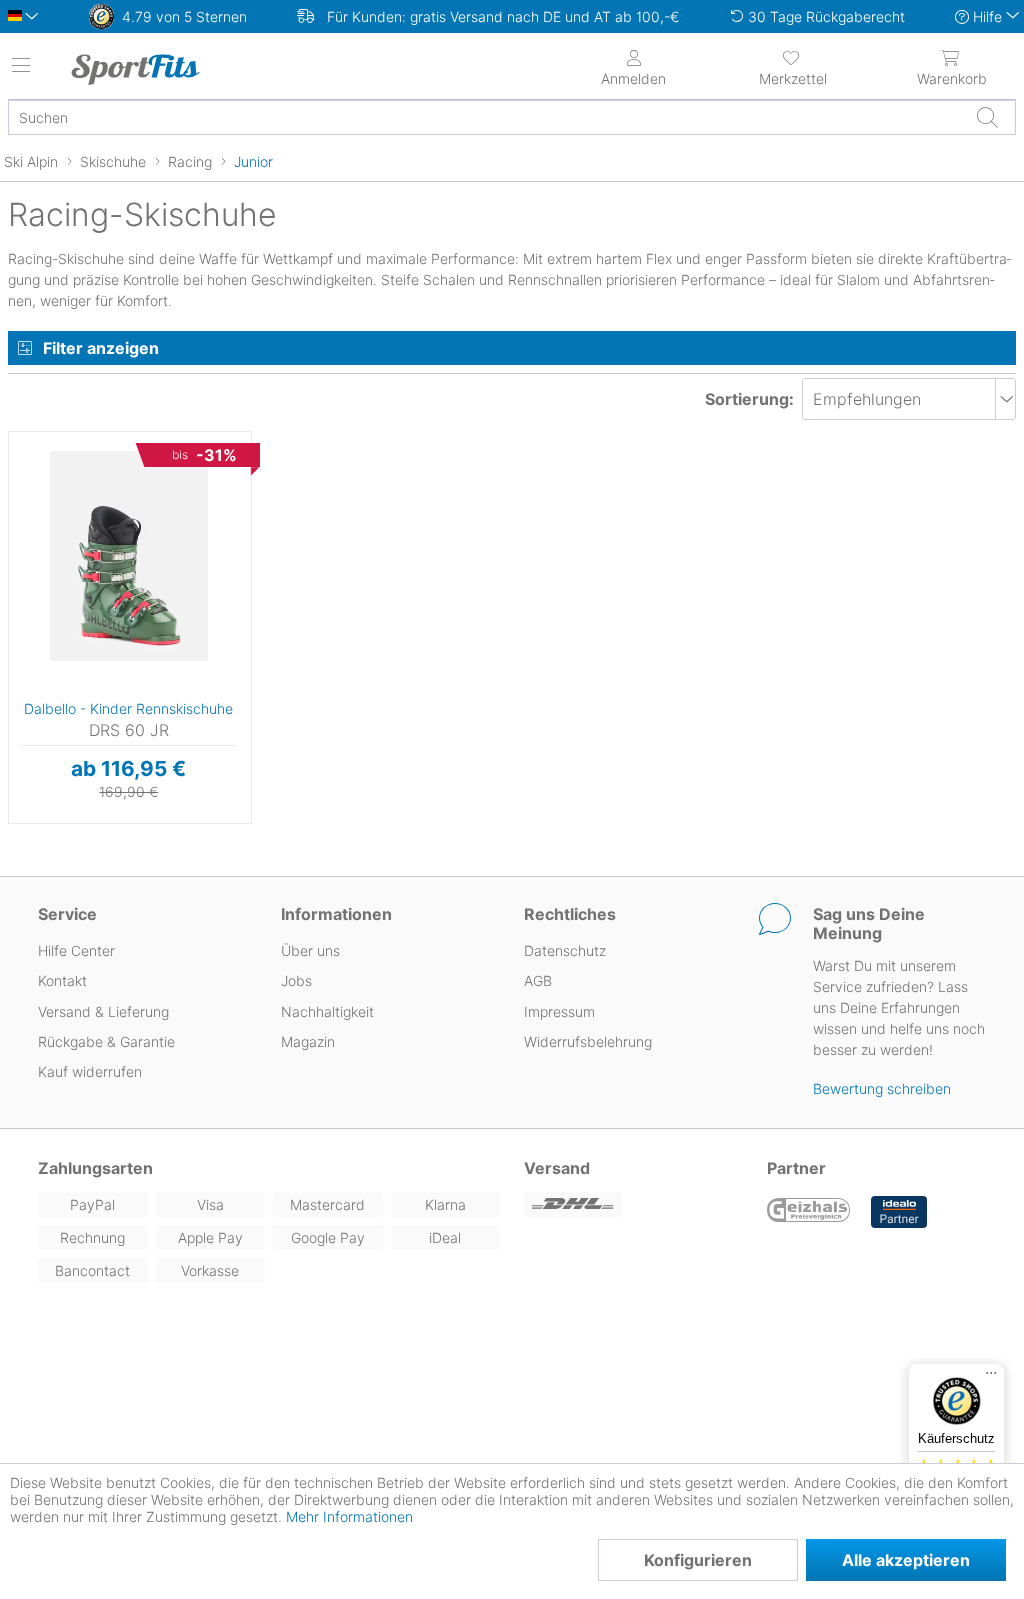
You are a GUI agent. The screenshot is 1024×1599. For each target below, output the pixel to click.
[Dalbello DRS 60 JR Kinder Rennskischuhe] (129, 556)
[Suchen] (987, 117)
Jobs (296, 980)
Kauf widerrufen (90, 1071)
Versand (557, 1168)
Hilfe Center (76, 950)
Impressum (559, 1011)
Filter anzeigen (101, 348)
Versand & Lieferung (103, 1011)
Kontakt (62, 980)
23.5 (23, 557)
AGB (538, 980)
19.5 (24, 437)
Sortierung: (749, 399)
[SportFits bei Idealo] (899, 1212)
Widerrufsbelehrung (588, 1041)
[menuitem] (792, 66)
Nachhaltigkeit (327, 1011)
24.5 (23, 586)
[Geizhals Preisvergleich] (809, 1212)
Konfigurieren (698, 1560)
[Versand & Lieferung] (633, 1204)
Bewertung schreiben (882, 1088)
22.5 (23, 528)
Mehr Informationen (349, 1516)
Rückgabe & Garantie (106, 1041)
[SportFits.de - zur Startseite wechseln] (185, 69)
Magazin (308, 1041)
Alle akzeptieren (906, 1560)
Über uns (310, 950)
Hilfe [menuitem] (987, 16)
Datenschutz (565, 950)
